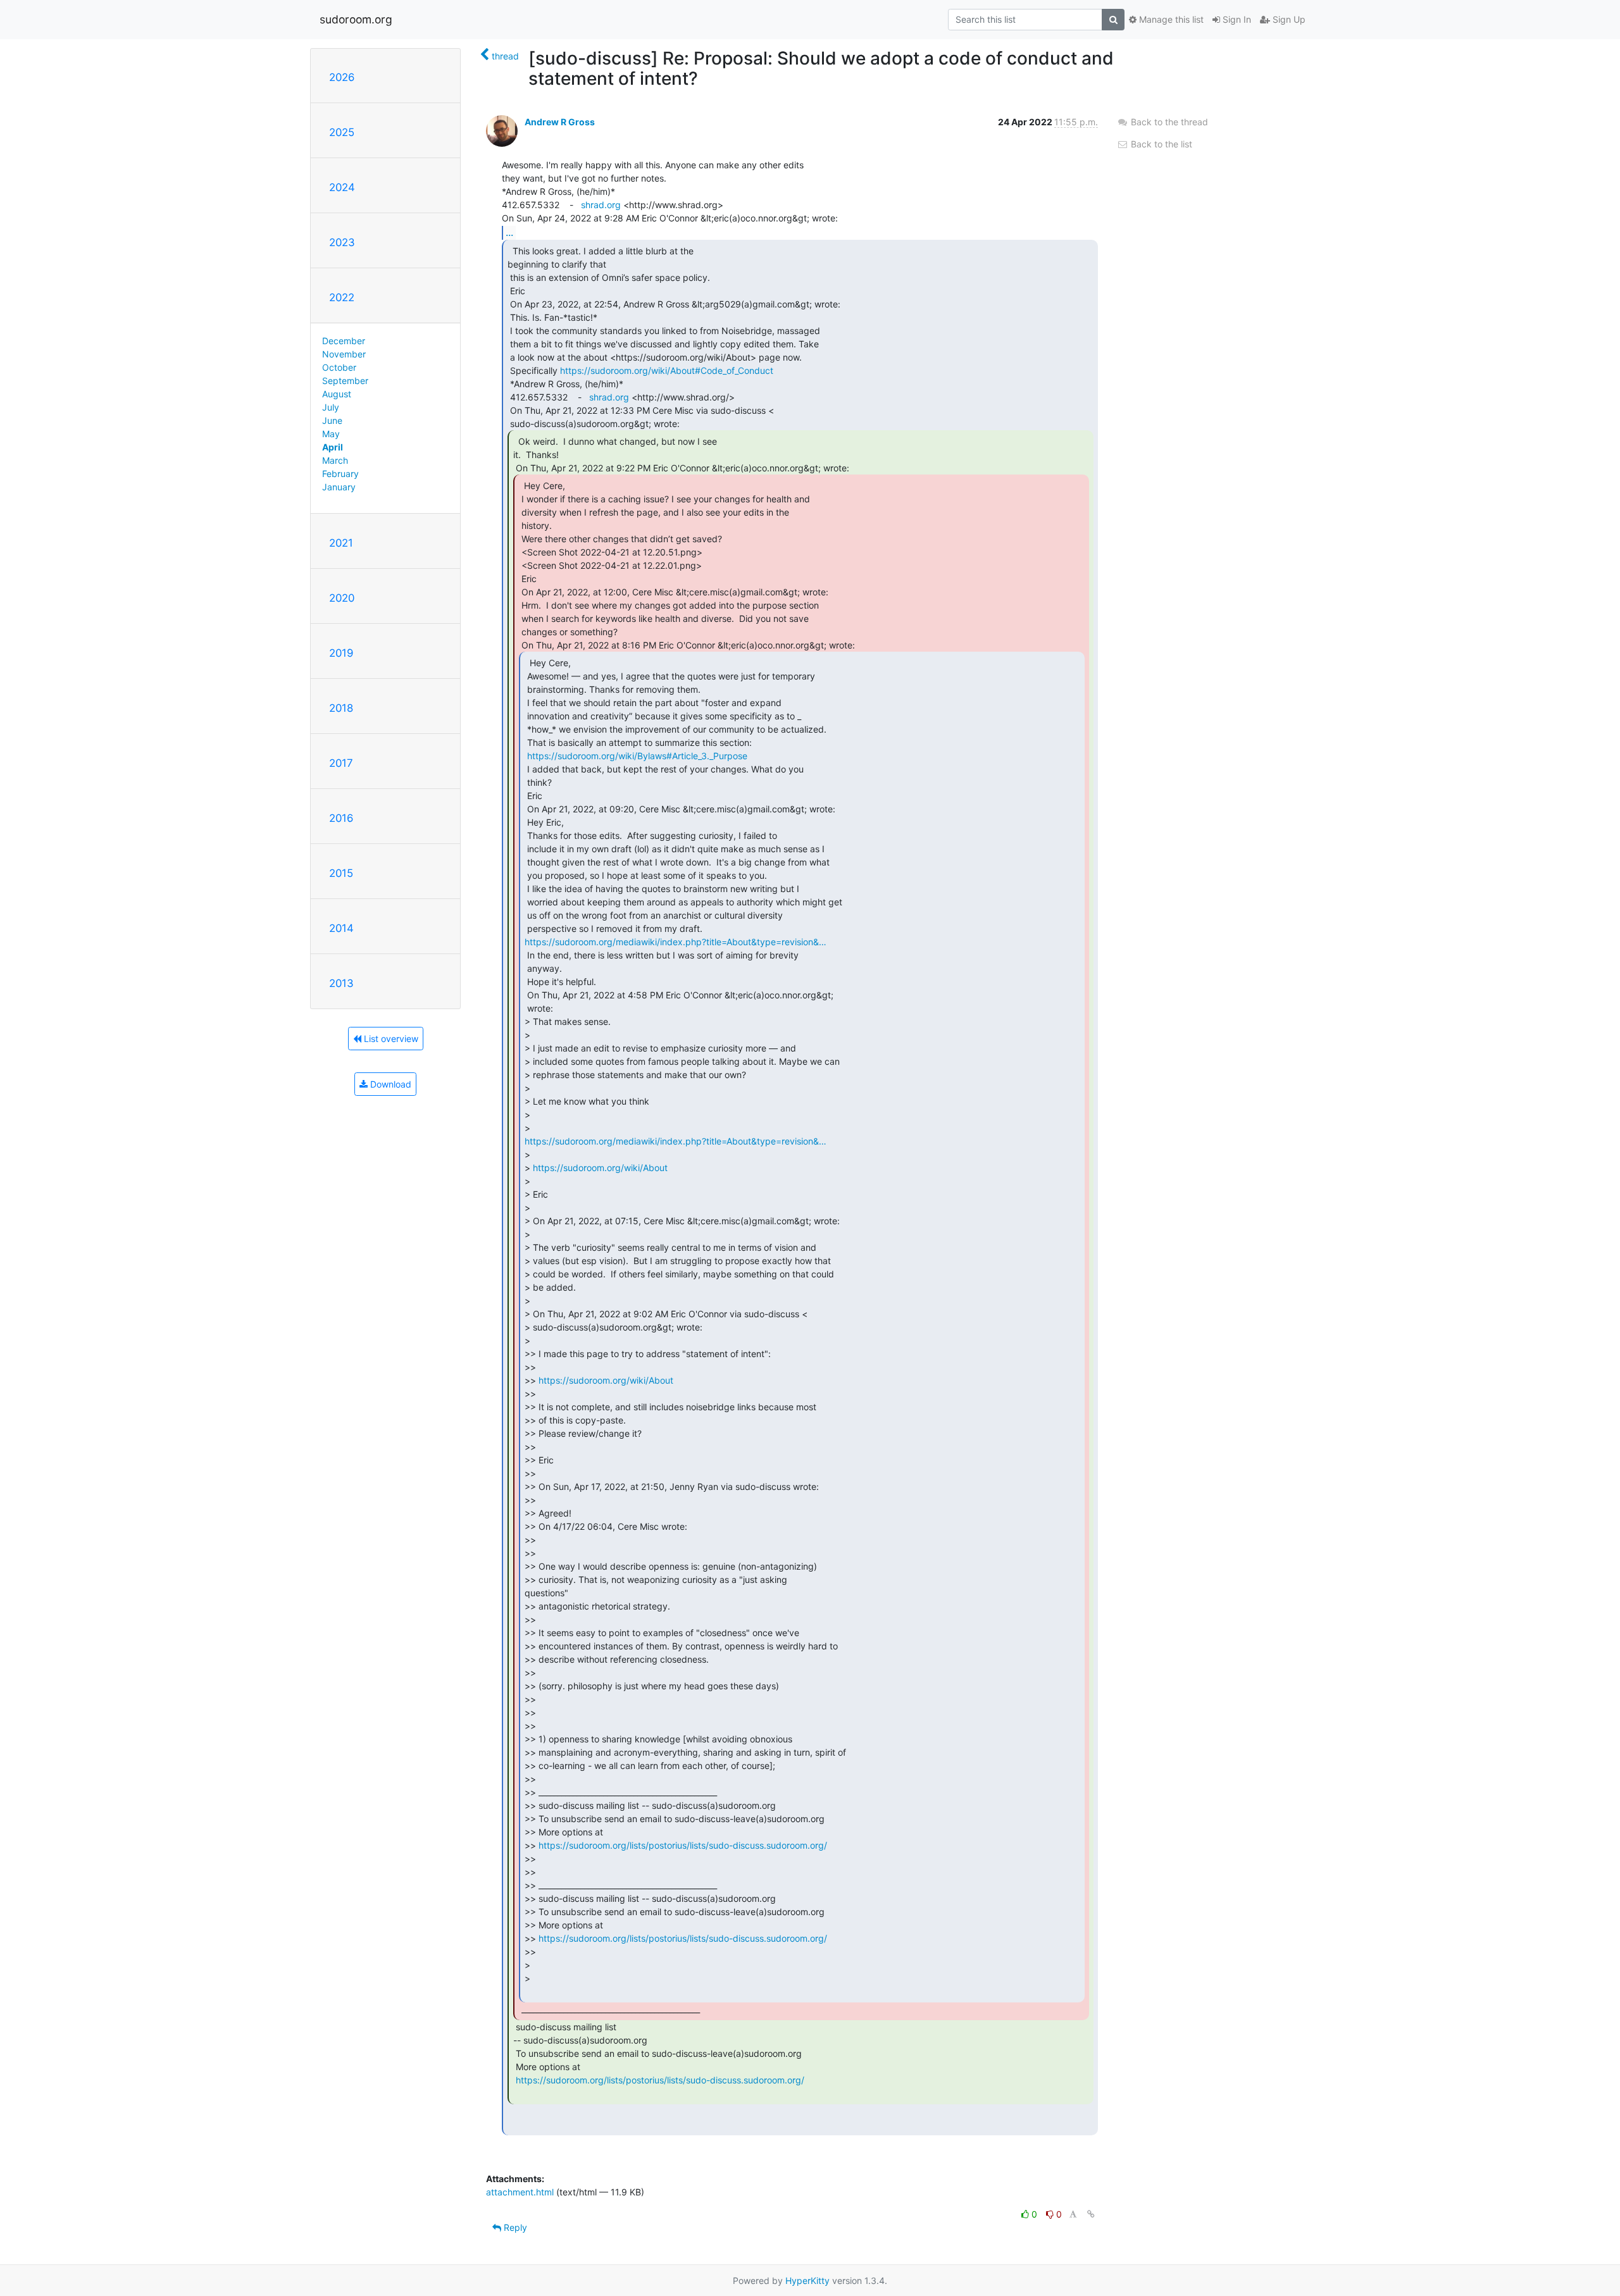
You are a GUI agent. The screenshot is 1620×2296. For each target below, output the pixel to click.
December (344, 341)
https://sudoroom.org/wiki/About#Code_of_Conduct (667, 370)
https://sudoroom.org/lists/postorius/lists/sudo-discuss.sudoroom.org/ (683, 1845)
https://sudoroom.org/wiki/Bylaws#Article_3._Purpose (637, 756)
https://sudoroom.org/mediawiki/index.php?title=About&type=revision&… (676, 942)
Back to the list (1160, 144)
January (339, 487)
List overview (390, 1039)
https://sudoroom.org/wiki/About (600, 1168)
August (337, 394)
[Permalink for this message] (1091, 2214)
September (345, 381)
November (344, 354)
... (509, 232)
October (339, 367)
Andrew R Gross (560, 122)
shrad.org (601, 205)
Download (389, 1084)
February (340, 474)
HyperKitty (807, 2280)
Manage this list (1170, 19)
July (331, 407)
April (333, 447)
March (335, 460)
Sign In (1236, 19)
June (332, 420)
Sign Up (1288, 19)
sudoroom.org (356, 19)
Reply (514, 2227)
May (331, 434)
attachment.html (520, 2192)
